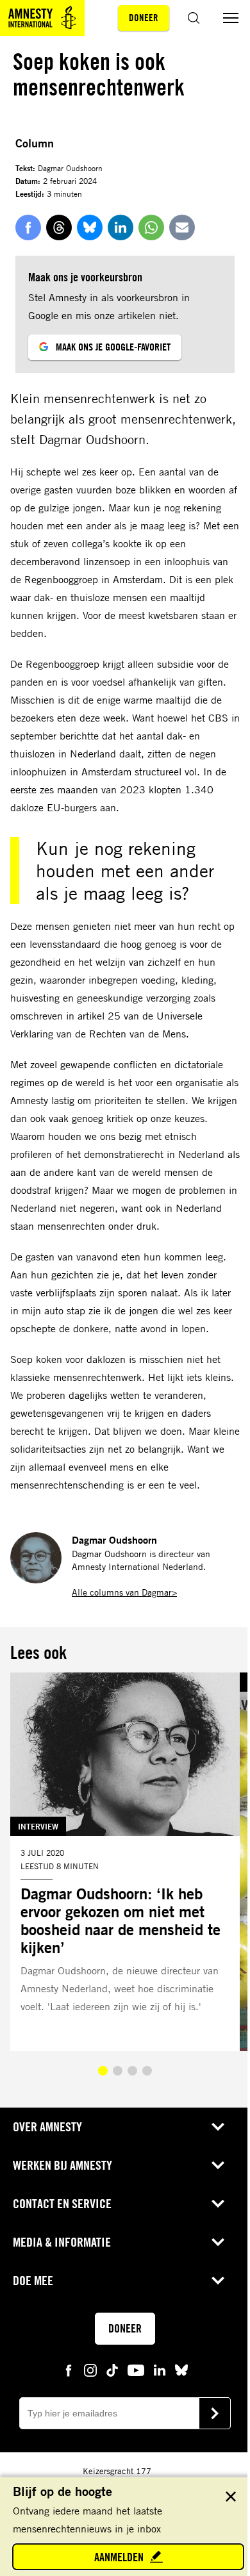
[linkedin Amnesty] (160, 2369)
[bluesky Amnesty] (181, 2369)
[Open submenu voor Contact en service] (218, 2204)
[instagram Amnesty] (90, 2369)
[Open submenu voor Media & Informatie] (218, 2242)
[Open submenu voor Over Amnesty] (218, 2127)
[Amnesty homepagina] (42, 18)
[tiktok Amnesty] (112, 2369)
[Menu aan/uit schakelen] (231, 18)
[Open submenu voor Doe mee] (218, 2281)
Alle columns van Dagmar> (124, 1592)
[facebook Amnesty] (69, 2369)
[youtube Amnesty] (136, 2369)
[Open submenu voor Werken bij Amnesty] (218, 2165)
